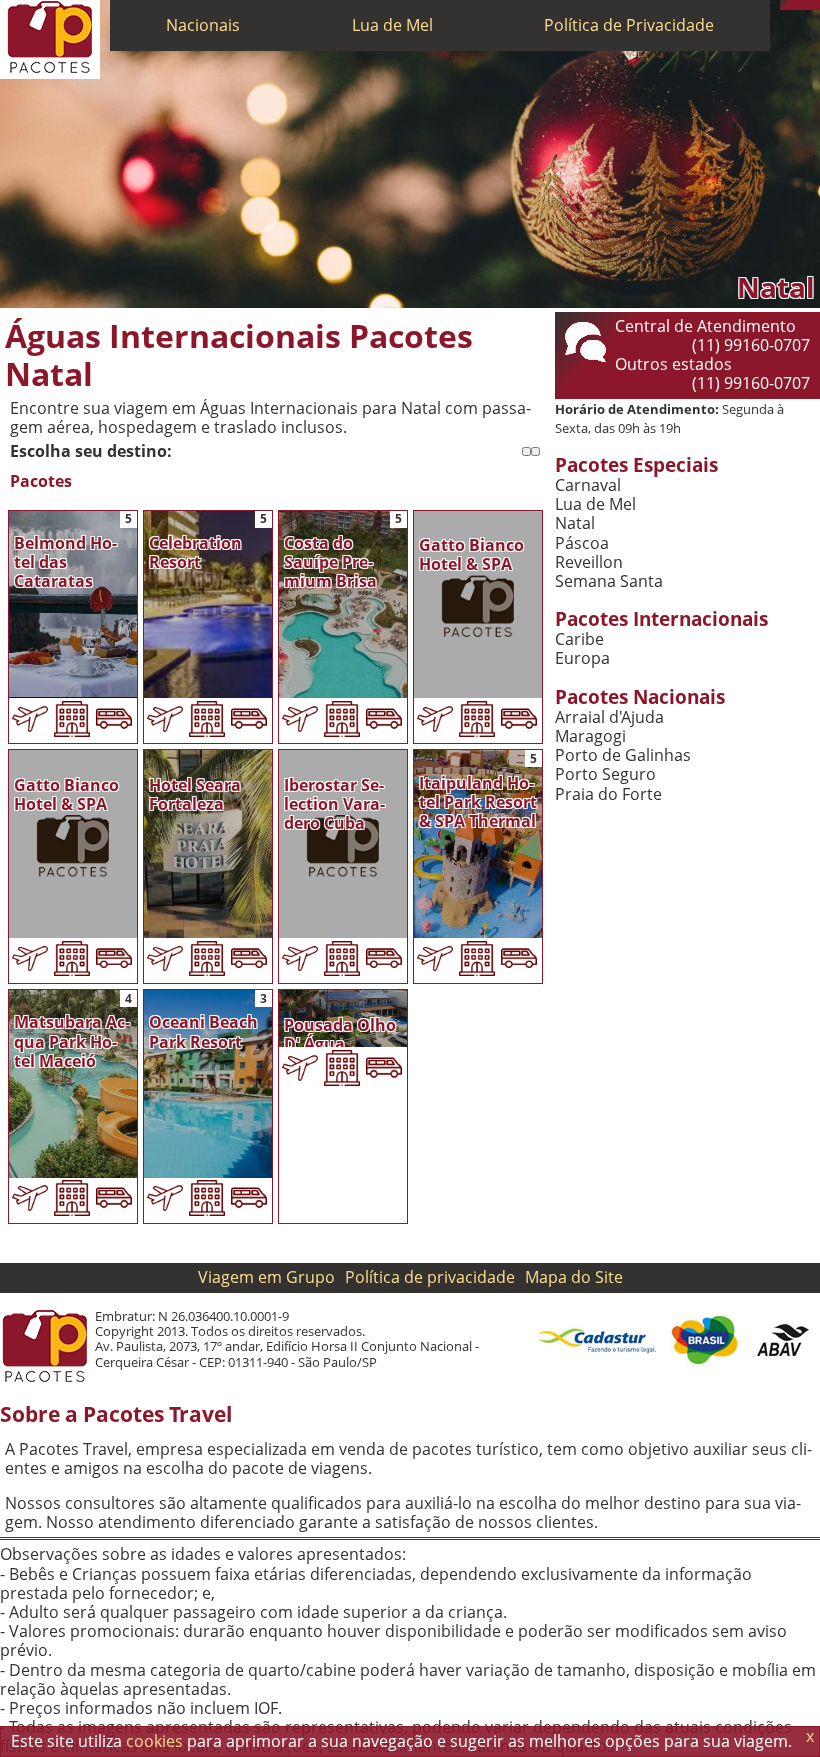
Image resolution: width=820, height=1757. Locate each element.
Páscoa (582, 543)
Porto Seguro (605, 774)
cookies (154, 1741)
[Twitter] (805, 5)
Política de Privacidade (629, 25)
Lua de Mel (392, 25)
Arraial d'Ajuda (609, 717)
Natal (575, 523)
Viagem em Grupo (266, 1277)
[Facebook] (815, 5)
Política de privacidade (430, 1277)
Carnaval (588, 485)
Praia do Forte (608, 794)
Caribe (579, 639)
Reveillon (589, 562)
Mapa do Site (574, 1277)
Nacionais (203, 25)
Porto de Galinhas (623, 755)
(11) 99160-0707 (751, 345)
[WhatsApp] (795, 5)
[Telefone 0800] (785, 5)
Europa (582, 658)
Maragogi (590, 736)
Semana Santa (609, 581)
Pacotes (41, 481)
